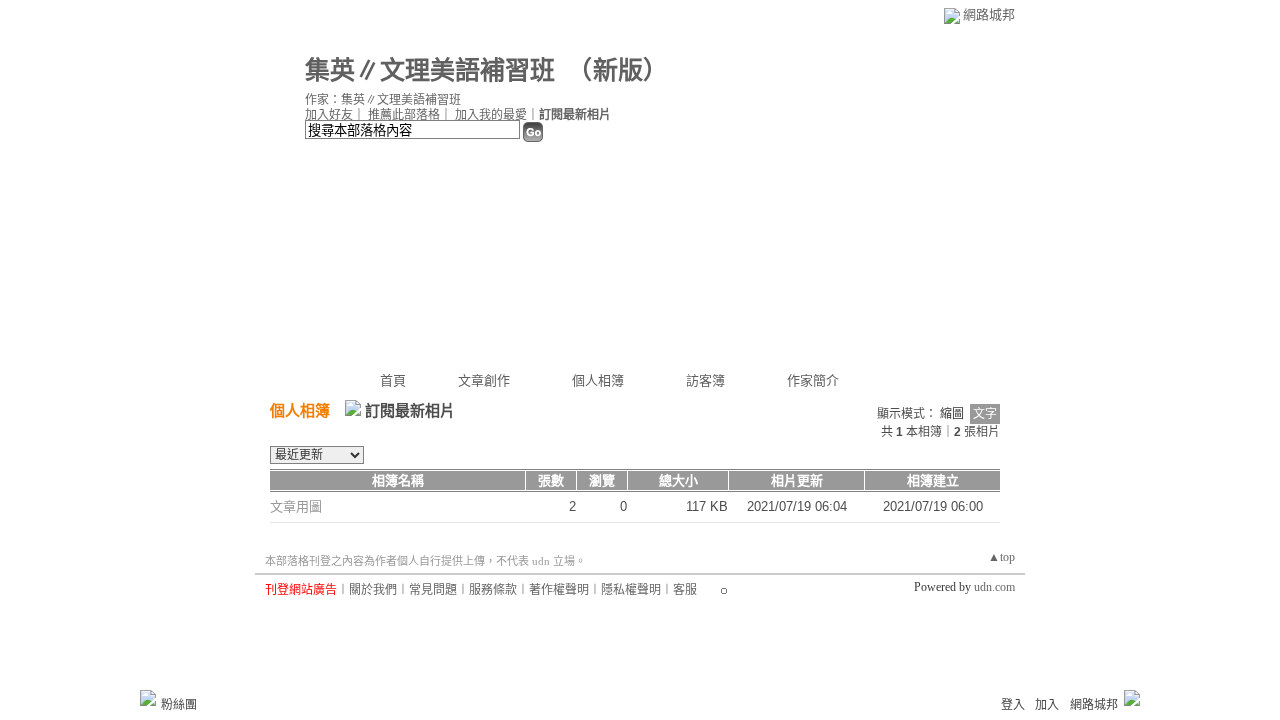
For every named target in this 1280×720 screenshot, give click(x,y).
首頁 (393, 380)
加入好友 (329, 115)
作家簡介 (813, 380)
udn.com (994, 587)
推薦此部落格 (404, 115)
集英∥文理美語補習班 (430, 70)
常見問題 (433, 590)
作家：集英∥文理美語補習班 (383, 100)
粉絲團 (179, 705)
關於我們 (373, 590)
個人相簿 (598, 380)
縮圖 (952, 414)
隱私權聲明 (631, 590)
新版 (618, 70)
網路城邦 (989, 14)
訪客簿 (705, 380)
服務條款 (493, 590)
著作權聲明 (559, 590)
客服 (685, 590)
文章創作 (484, 380)
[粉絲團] (148, 698)
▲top (1001, 557)
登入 (1013, 705)
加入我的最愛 (491, 115)
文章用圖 (296, 506)
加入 (1047, 705)
